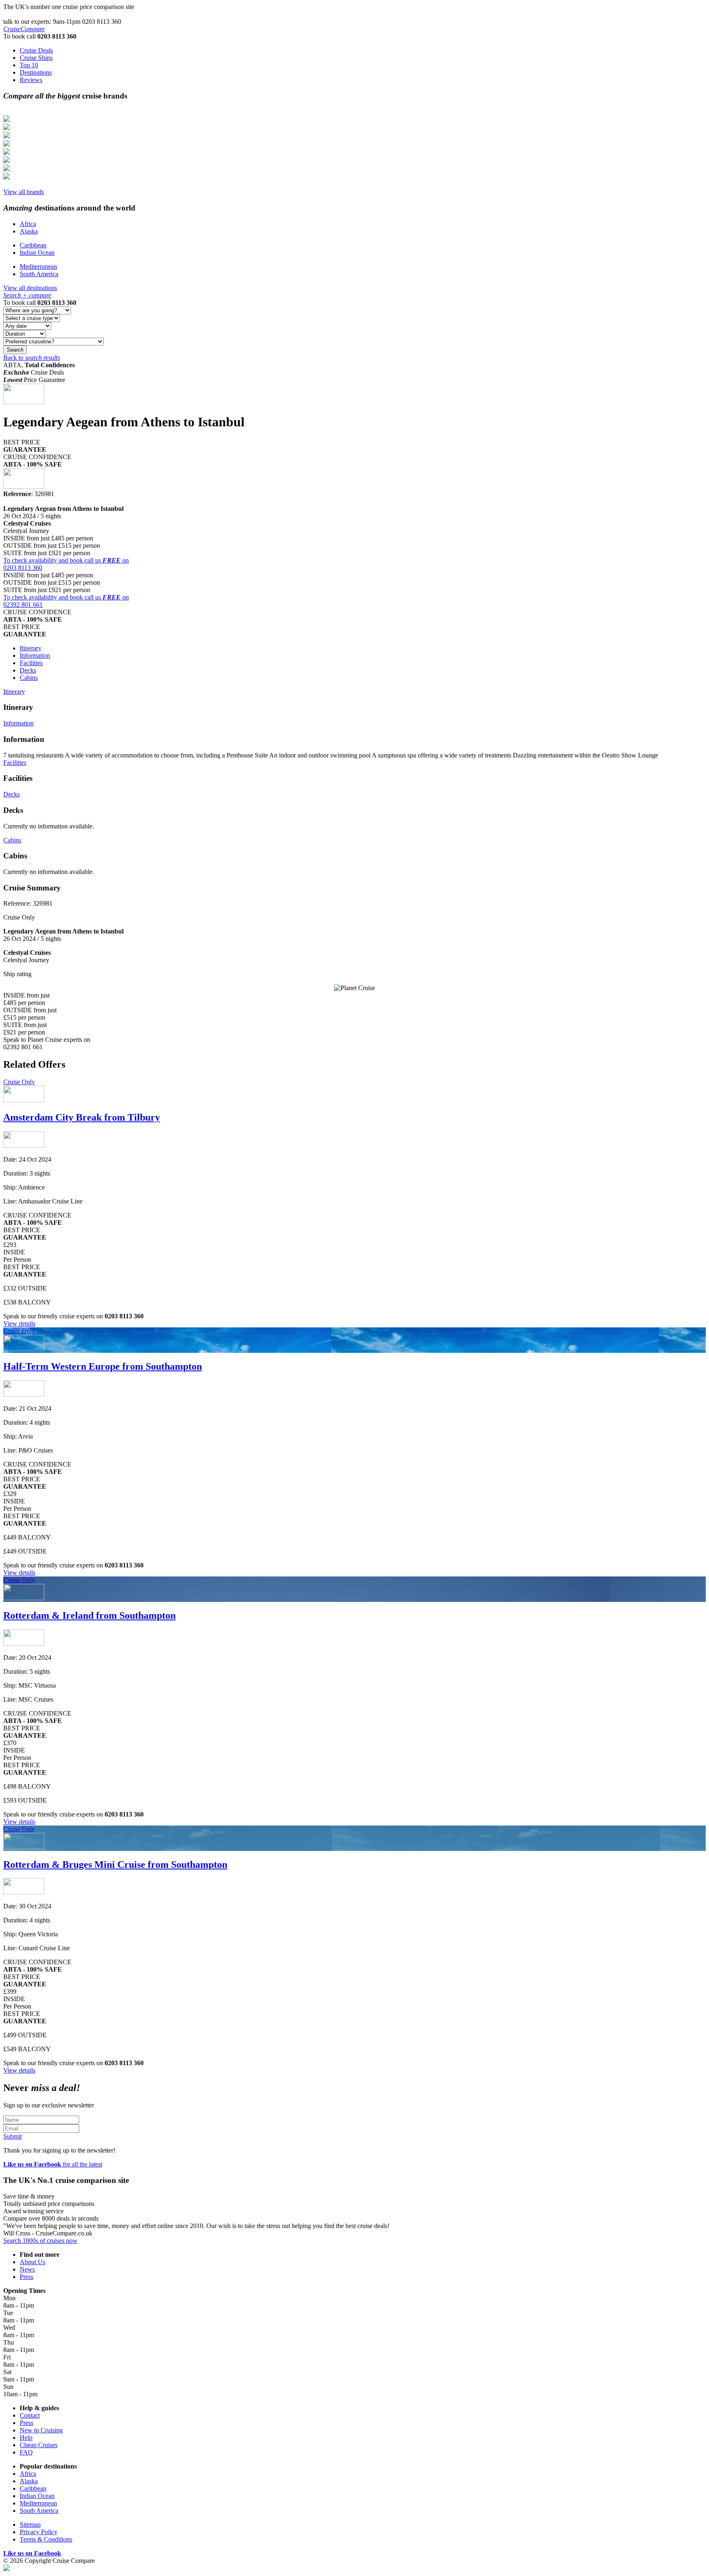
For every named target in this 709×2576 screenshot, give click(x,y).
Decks (28, 670)
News (27, 2269)
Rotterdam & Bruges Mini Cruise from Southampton (115, 1865)
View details (19, 1323)
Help (26, 2438)
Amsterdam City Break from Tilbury (82, 1117)
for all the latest (53, 2164)
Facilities (31, 663)
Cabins (29, 678)
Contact (30, 2415)
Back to (32, 358)
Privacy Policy (39, 2532)
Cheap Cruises (39, 2445)
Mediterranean (38, 267)
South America (39, 274)
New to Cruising (41, 2430)
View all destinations (30, 288)
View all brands (24, 192)
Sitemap (30, 2525)
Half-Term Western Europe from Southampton (103, 1366)
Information (35, 655)
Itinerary (31, 648)
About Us (32, 2262)
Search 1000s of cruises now (40, 2241)
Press (26, 2277)
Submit (13, 2136)
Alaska (29, 231)
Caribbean (33, 245)
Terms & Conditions (46, 2539)
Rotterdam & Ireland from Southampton (89, 1615)
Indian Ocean (37, 253)
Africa (28, 224)
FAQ (26, 2452)
